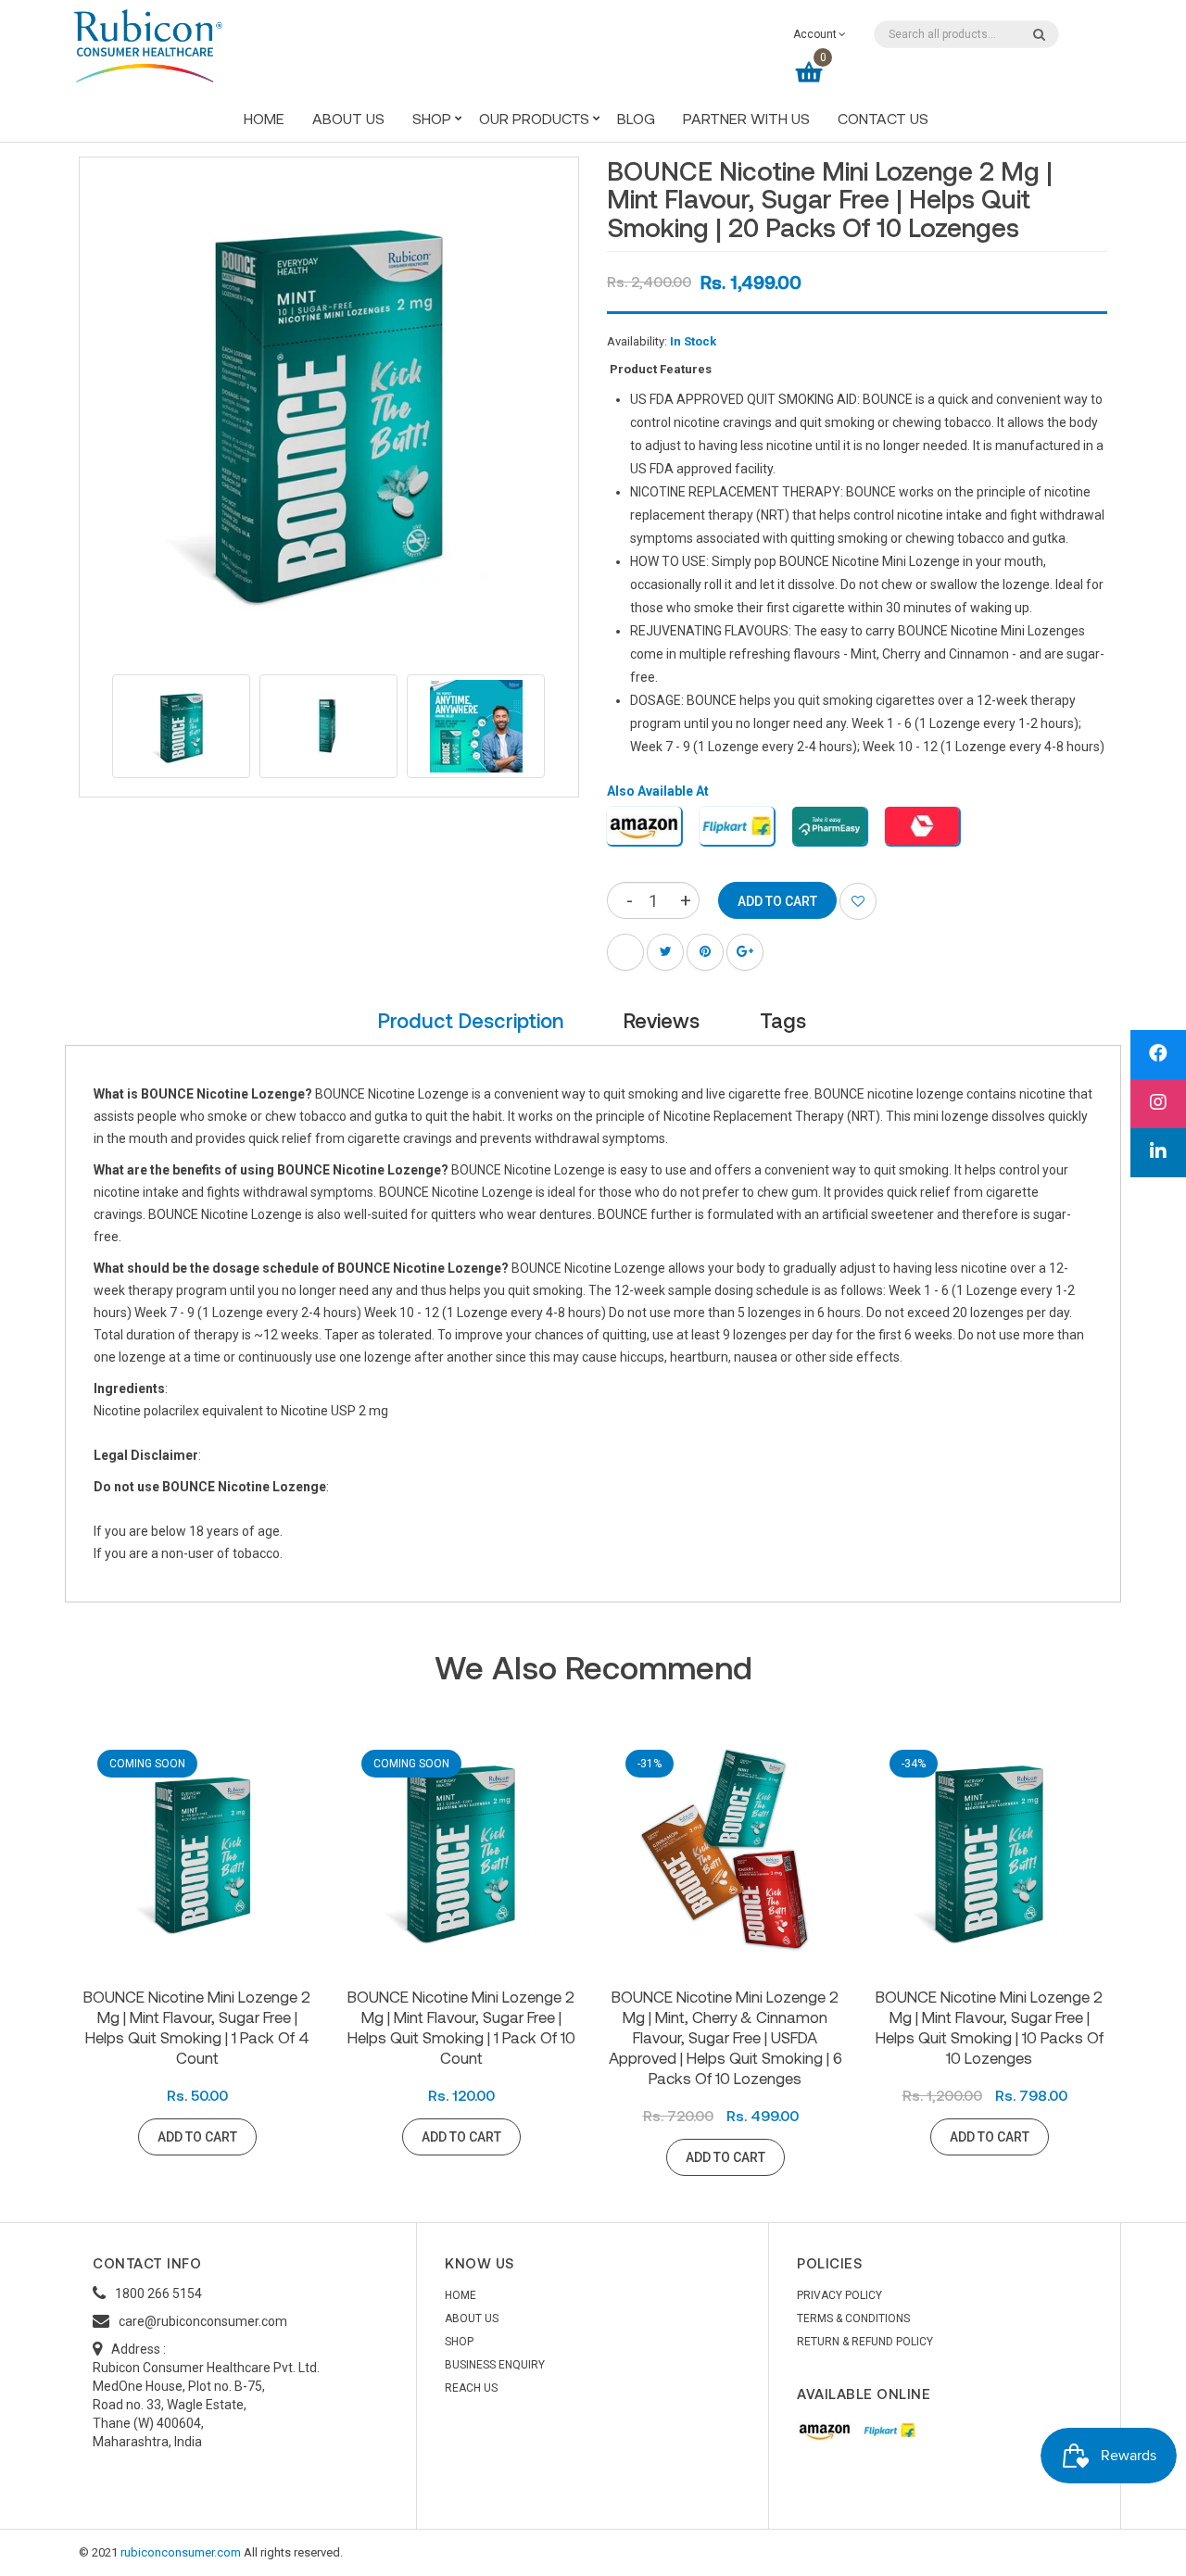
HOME (461, 2295)
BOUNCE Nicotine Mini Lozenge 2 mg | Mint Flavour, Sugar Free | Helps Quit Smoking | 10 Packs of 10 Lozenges (990, 2027)
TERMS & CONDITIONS (853, 2318)
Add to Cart (197, 2137)
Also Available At (658, 791)
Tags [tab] (783, 1020)
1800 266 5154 (158, 2293)
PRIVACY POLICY (839, 2295)
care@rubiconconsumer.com (203, 2321)
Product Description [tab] (471, 1020)
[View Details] (281, 2137)
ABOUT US (472, 2318)
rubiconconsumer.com (181, 2552)
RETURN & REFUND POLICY (865, 2342)
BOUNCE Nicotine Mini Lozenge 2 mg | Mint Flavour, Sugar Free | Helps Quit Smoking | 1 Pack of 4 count (197, 2027)
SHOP (459, 2342)
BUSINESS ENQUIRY (495, 2365)
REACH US (471, 2388)
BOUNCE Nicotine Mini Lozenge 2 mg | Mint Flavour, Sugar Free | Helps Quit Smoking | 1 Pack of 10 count (461, 2027)
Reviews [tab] (662, 1020)
